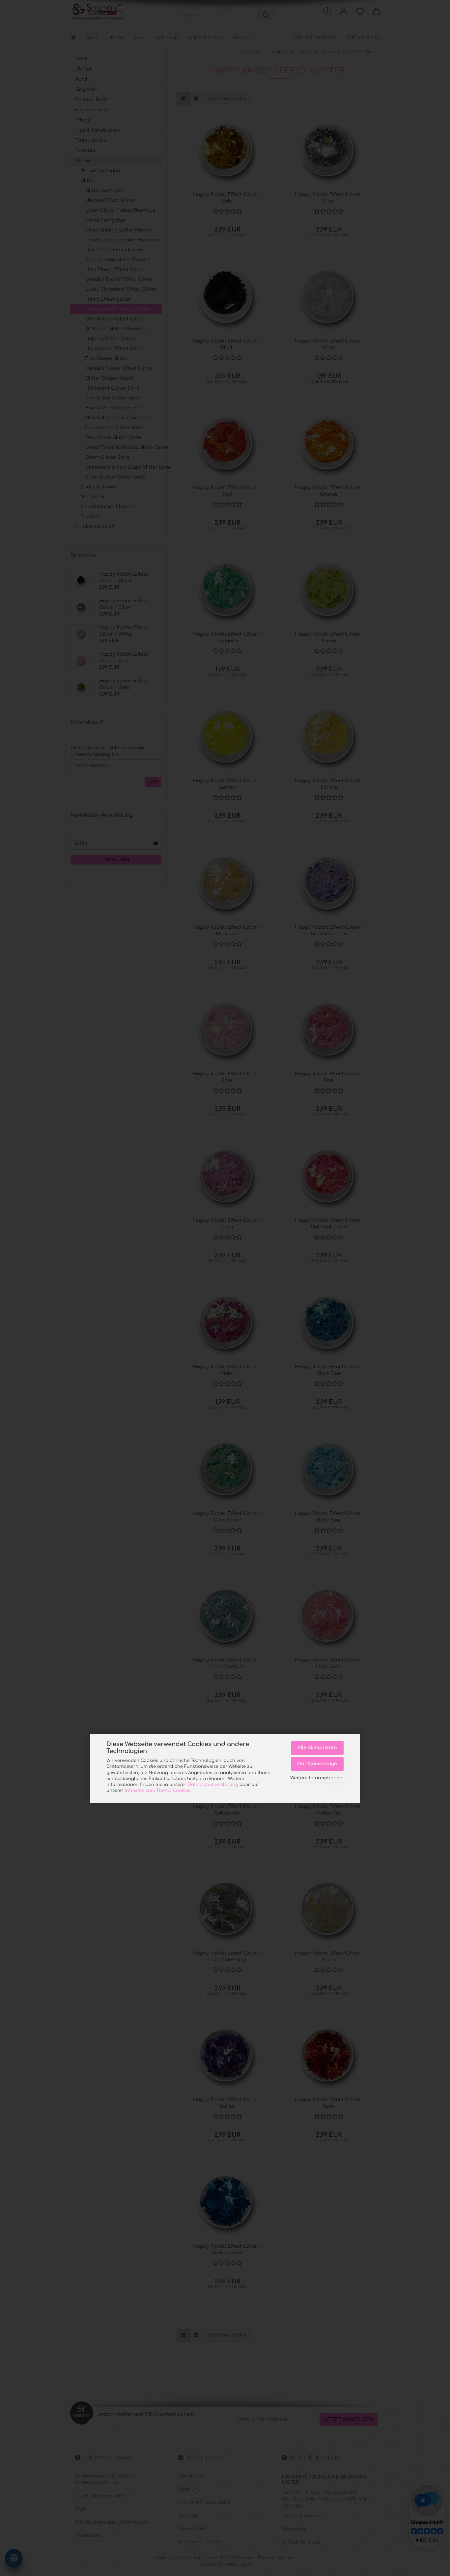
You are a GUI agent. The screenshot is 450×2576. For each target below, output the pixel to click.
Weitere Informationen (316, 1778)
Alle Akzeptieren (317, 1748)
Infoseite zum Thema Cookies (158, 1791)
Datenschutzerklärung (213, 1785)
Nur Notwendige (317, 1764)
